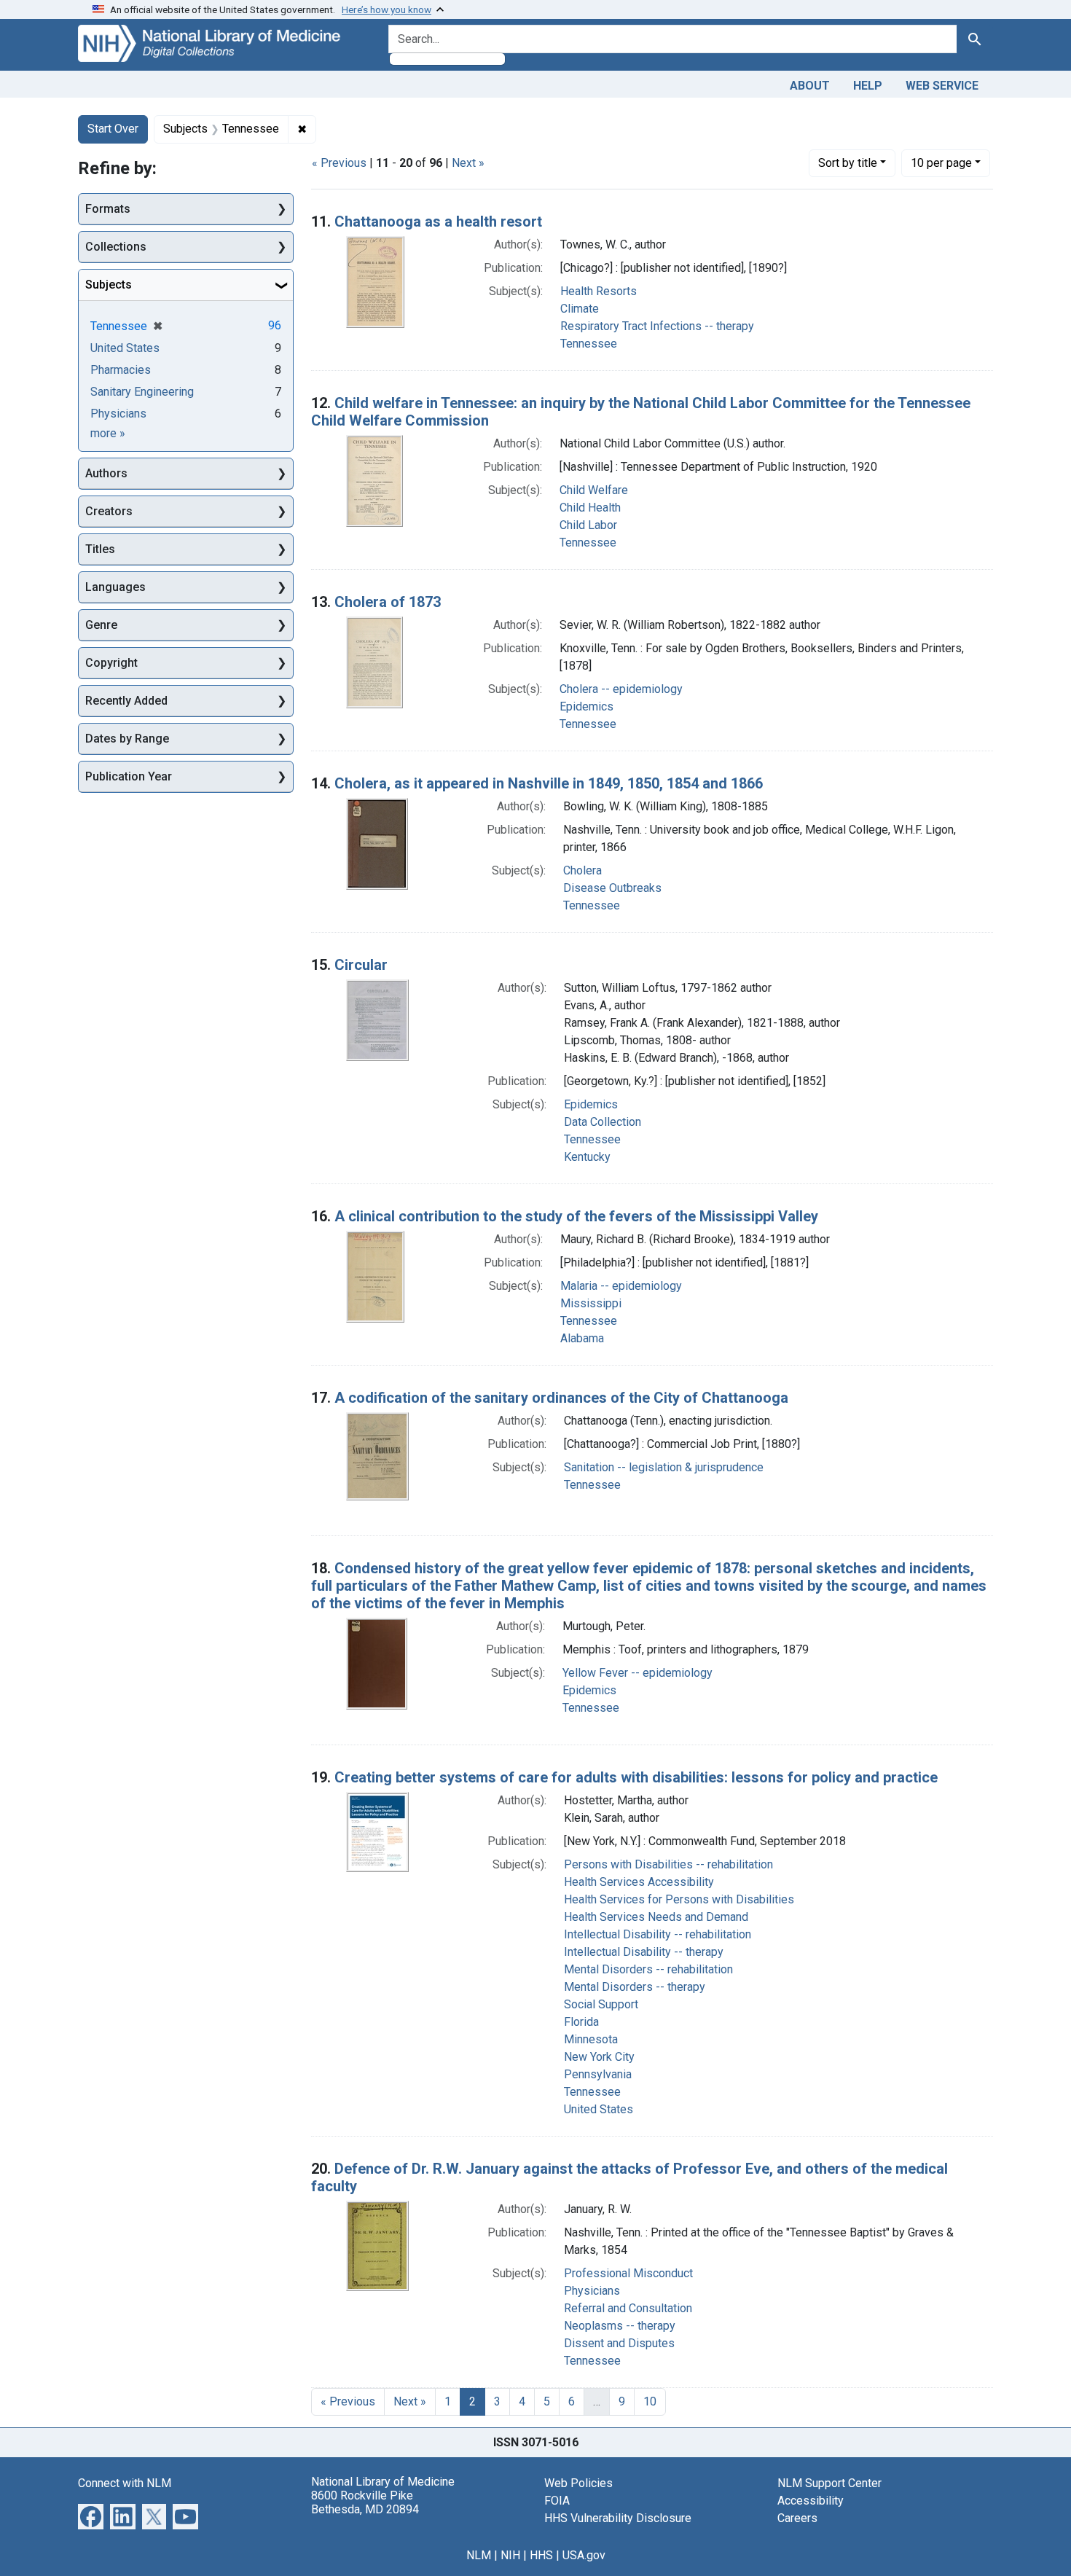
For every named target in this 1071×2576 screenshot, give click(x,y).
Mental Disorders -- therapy (635, 1987)
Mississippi (591, 1303)
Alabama (582, 1338)
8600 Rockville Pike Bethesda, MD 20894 (365, 2502)
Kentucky (587, 1157)
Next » (468, 163)
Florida (581, 2022)
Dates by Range (127, 739)
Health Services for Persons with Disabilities (679, 1899)
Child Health (590, 508)
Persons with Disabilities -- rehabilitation (668, 1864)
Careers (797, 2518)
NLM (479, 2555)
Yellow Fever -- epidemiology (637, 1673)
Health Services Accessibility (639, 1882)
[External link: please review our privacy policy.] (91, 2515)
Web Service (942, 86)
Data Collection (603, 1122)
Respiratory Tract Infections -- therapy (657, 326)
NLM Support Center (829, 2483)
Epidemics (586, 706)
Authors (106, 473)
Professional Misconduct (628, 2273)
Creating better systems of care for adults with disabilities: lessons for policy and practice (636, 1777)
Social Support (601, 2004)
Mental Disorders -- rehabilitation (648, 1969)
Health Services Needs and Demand (656, 1917)
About (810, 86)
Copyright (111, 663)
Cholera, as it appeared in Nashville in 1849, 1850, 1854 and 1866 (549, 783)
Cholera (582, 870)
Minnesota (591, 2039)
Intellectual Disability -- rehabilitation (658, 1934)
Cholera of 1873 (388, 602)
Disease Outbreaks (612, 888)
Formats (108, 209)
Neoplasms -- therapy (620, 2326)
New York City (599, 2057)
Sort (848, 163)
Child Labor (588, 525)
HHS (541, 2555)
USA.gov (584, 2555)
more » (108, 433)
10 (941, 163)
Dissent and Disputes (619, 2343)
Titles (100, 549)
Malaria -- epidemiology (621, 1286)
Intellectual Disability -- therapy (644, 1952)
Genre (101, 625)
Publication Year (129, 776)
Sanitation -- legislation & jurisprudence (664, 1467)
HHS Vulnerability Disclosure (618, 2518)
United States (599, 2109)
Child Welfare (594, 490)
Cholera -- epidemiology (621, 689)
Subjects (109, 285)
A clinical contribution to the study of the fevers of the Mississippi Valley (576, 1216)
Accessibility (811, 2501)
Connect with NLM (125, 2483)
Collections (116, 247)
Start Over (113, 129)
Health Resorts (599, 291)
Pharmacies (121, 370)
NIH (510, 2555)
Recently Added (126, 701)
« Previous (339, 163)
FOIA (557, 2501)
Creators (109, 511)
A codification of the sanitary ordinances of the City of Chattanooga (561, 1398)
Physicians (592, 2291)
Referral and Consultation (628, 2308)
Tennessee (589, 344)
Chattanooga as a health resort (438, 222)
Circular (361, 965)
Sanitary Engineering (142, 392)
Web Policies (578, 2483)
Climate (580, 309)
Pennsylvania (598, 2074)
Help (868, 86)
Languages (115, 587)
